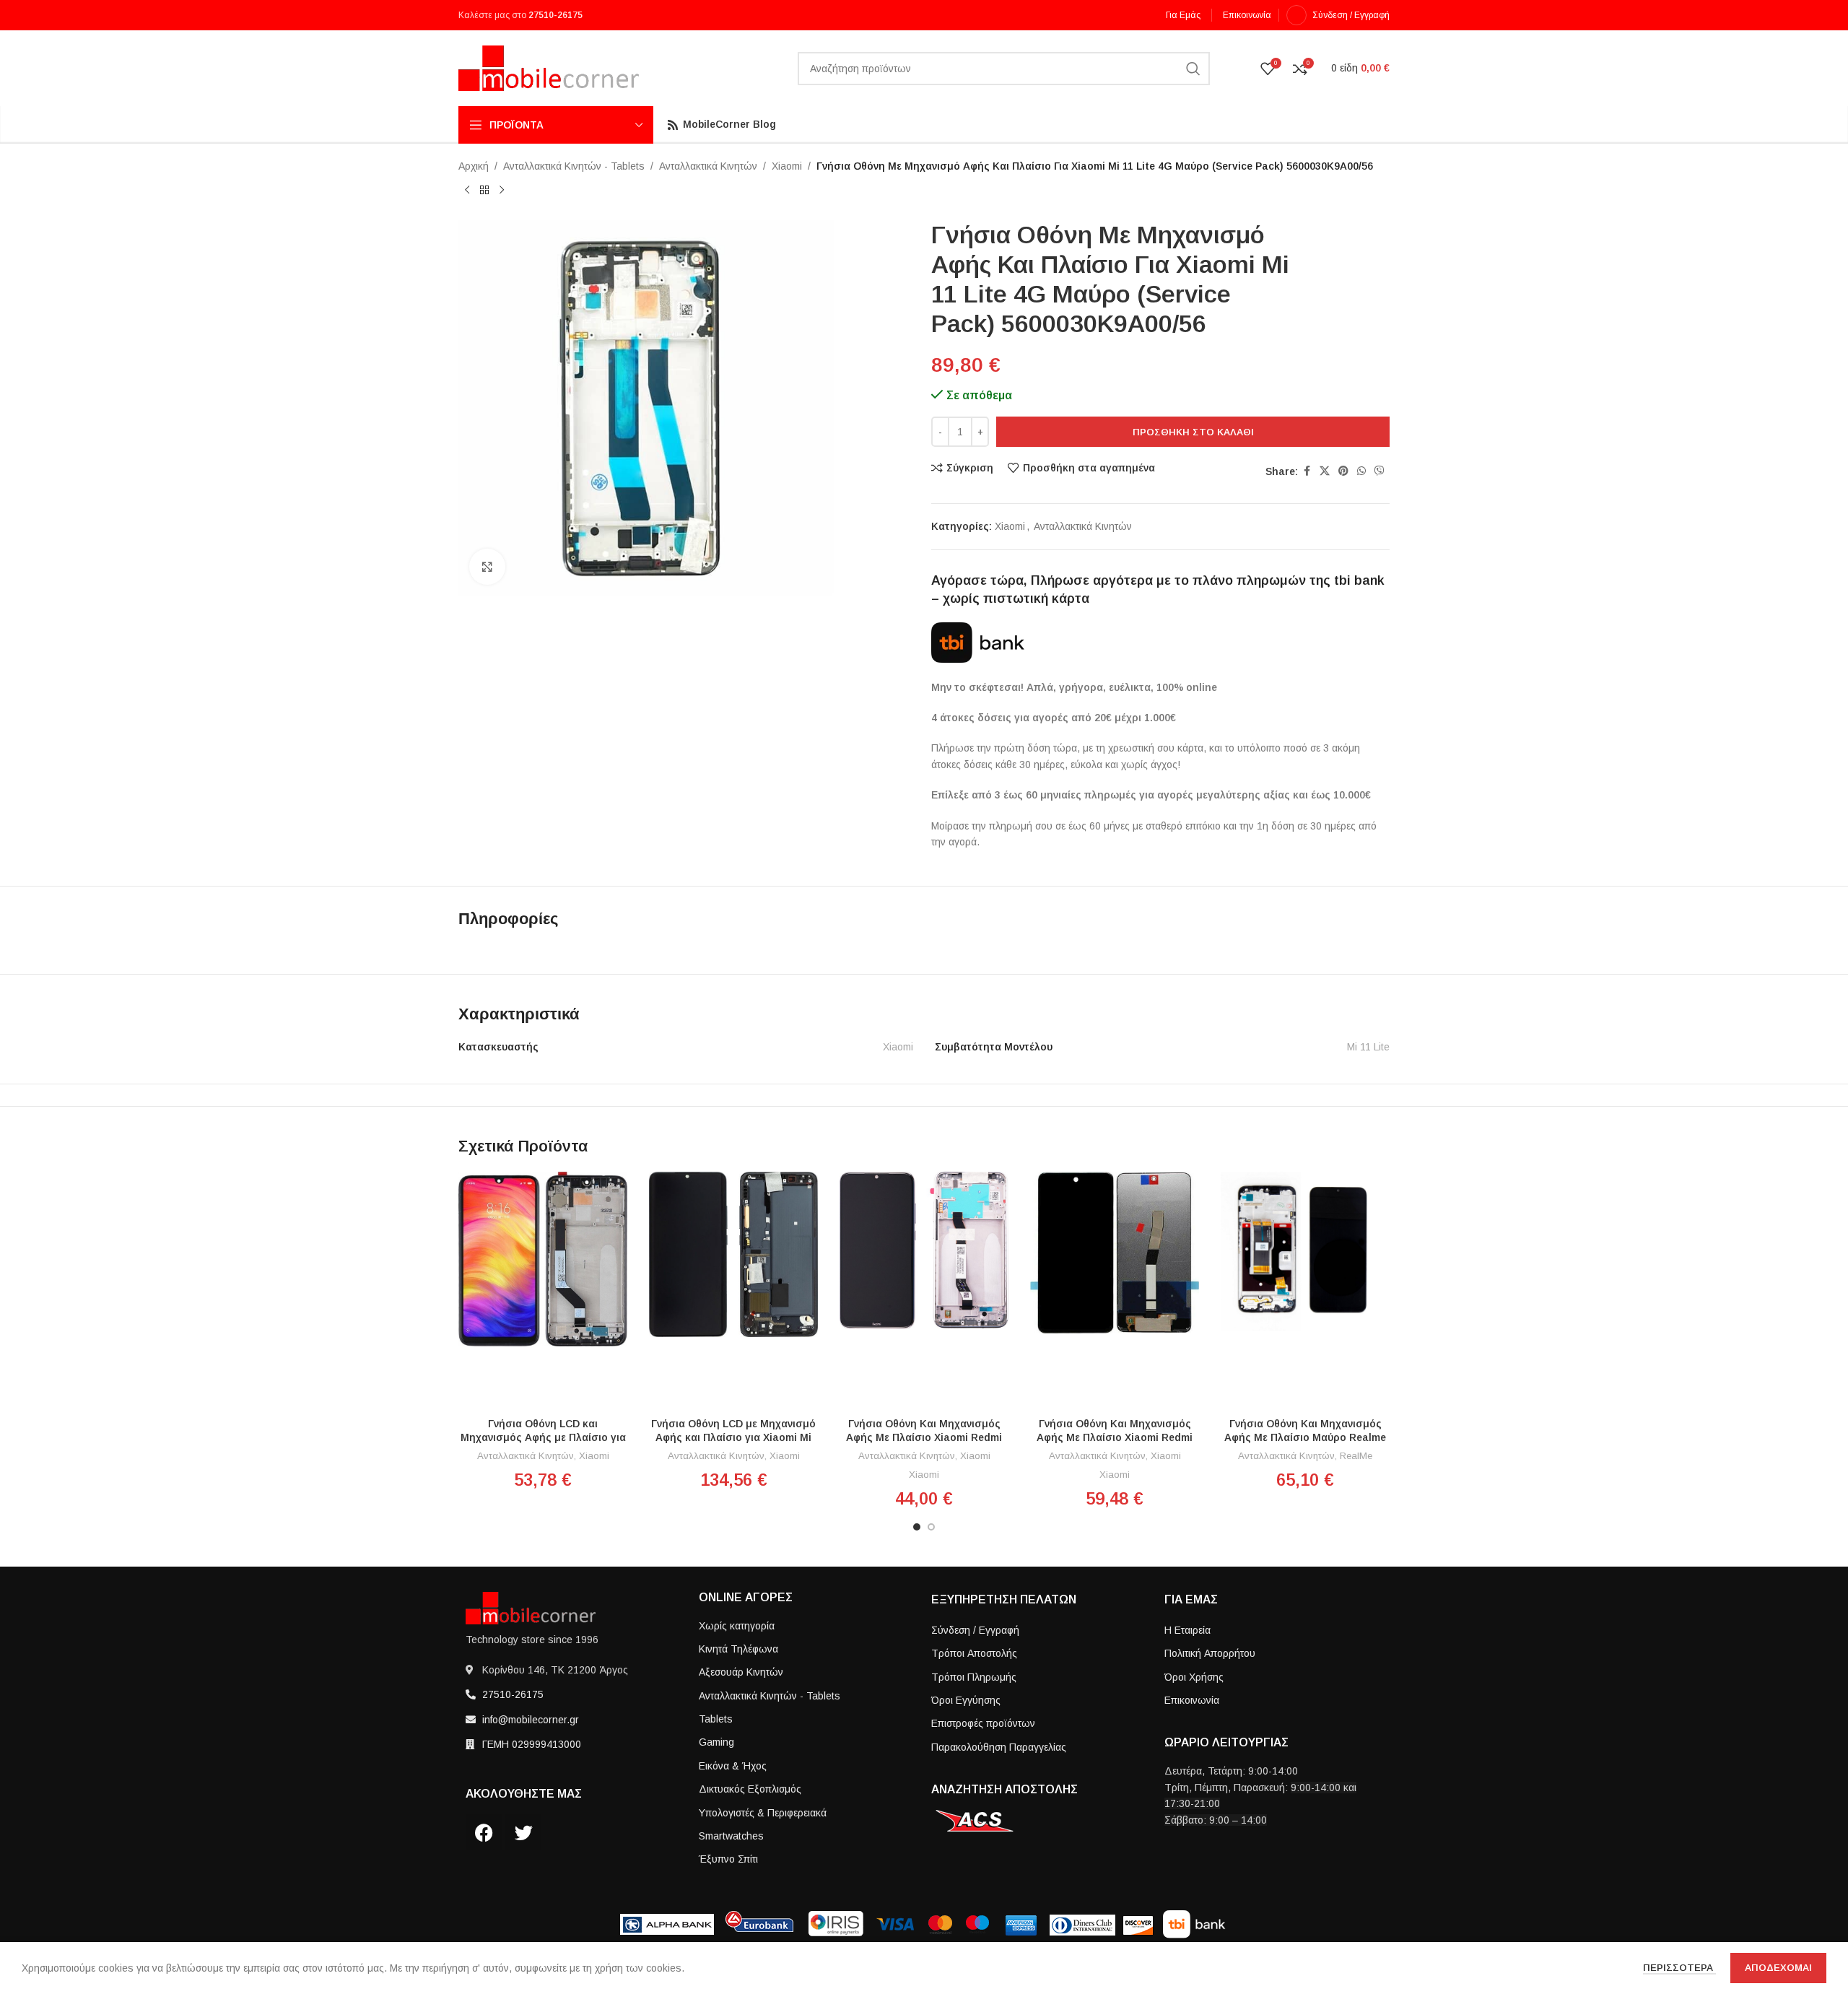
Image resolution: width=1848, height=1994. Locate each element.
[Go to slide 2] (931, 1527)
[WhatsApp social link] (1361, 471)
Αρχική (474, 166)
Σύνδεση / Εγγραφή (975, 1630)
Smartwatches (731, 1836)
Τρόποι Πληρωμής (974, 1677)
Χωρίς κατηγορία (737, 1626)
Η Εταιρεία (1187, 1630)
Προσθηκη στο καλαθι (1193, 432)
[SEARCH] (1193, 69)
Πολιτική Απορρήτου (1210, 1653)
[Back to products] (484, 190)
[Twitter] (523, 1832)
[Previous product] (467, 190)
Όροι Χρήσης (1194, 1677)
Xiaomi (787, 166)
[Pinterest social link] (1343, 471)
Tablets (716, 1719)
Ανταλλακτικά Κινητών (708, 166)
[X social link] (1325, 471)
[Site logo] (549, 67)
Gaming (716, 1742)
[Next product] (502, 190)
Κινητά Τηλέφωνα (738, 1649)
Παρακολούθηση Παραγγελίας (999, 1747)
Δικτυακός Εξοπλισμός (750, 1789)
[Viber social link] (1380, 471)
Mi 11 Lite (1368, 1047)
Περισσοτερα (1679, 1968)
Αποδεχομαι (1778, 1968)
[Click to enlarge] (487, 567)
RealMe (1356, 1456)
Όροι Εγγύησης (966, 1700)
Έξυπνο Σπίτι (728, 1859)
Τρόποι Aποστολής (974, 1653)
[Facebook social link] (1307, 471)
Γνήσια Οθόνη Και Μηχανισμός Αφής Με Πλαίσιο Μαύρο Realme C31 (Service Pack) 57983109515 (1305, 1438)
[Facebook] (484, 1832)
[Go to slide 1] (917, 1527)
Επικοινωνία (1192, 1700)
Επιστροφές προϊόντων (983, 1723)
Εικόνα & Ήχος (733, 1766)
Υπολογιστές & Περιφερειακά (763, 1813)
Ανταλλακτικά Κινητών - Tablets (574, 166)
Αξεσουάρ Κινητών (741, 1672)
